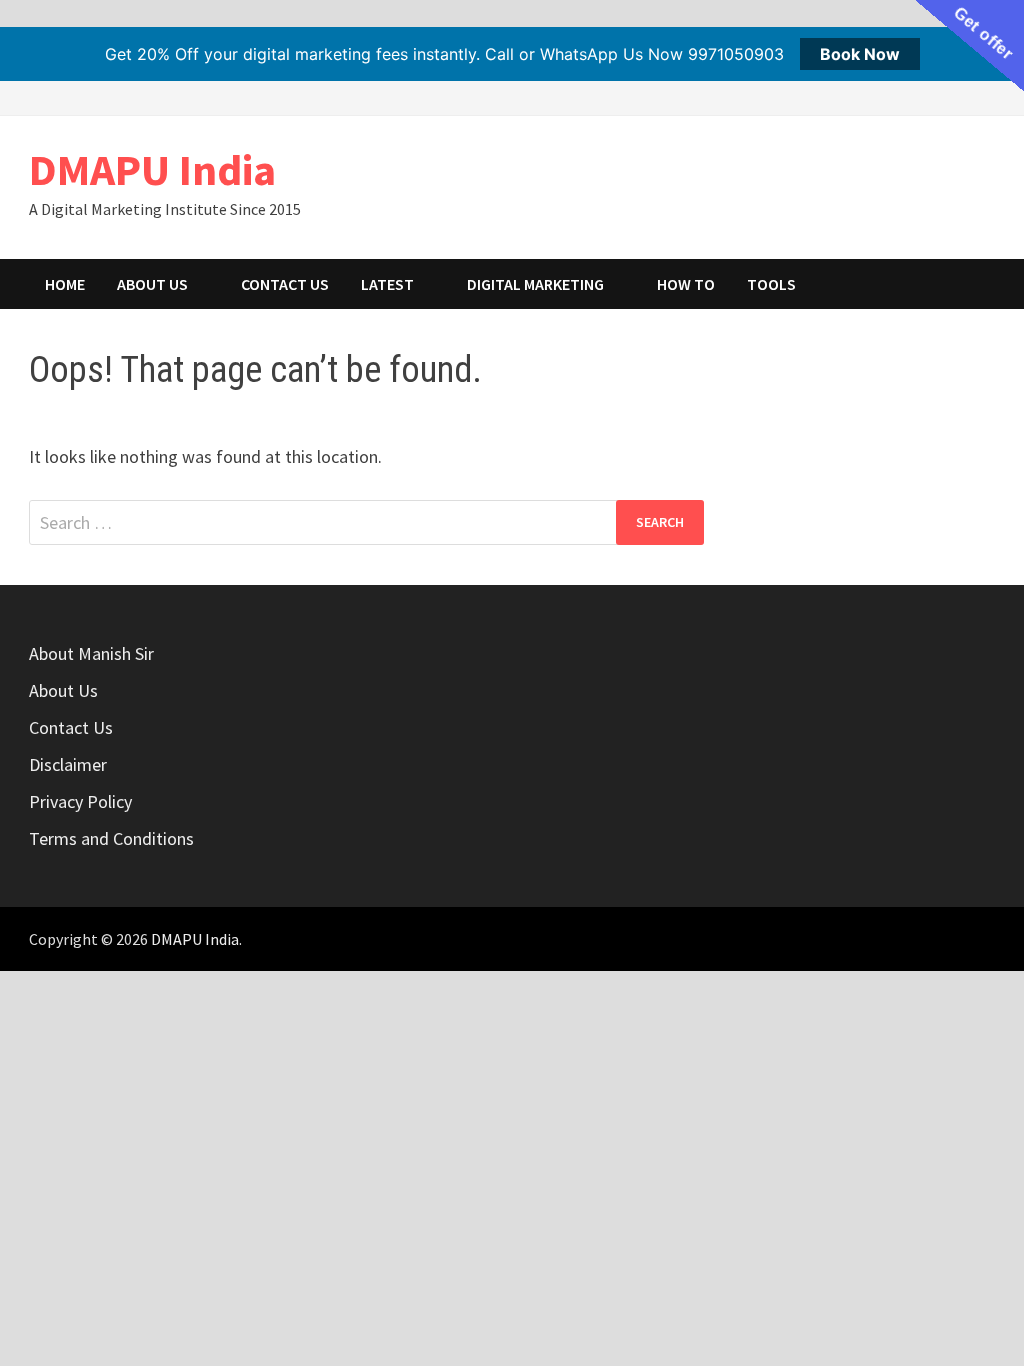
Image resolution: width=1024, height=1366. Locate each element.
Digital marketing (535, 284)
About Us (152, 284)
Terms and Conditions (111, 838)
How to (686, 284)
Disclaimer (68, 764)
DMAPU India (152, 169)
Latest (387, 284)
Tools (771, 284)
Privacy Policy (80, 801)
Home (65, 284)
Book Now (860, 54)
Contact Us (285, 284)
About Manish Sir (91, 653)
